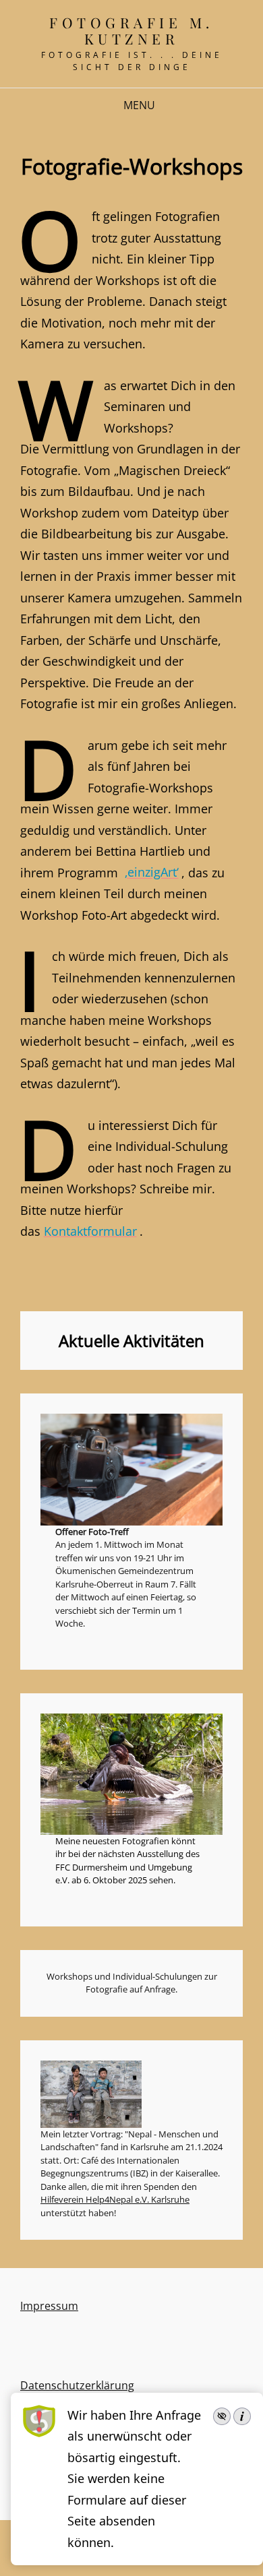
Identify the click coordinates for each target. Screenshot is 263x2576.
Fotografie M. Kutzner (131, 30)
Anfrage (160, 1989)
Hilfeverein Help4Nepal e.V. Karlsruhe (115, 2199)
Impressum (49, 2306)
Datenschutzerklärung (77, 2385)
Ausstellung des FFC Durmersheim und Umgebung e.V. (127, 1867)
